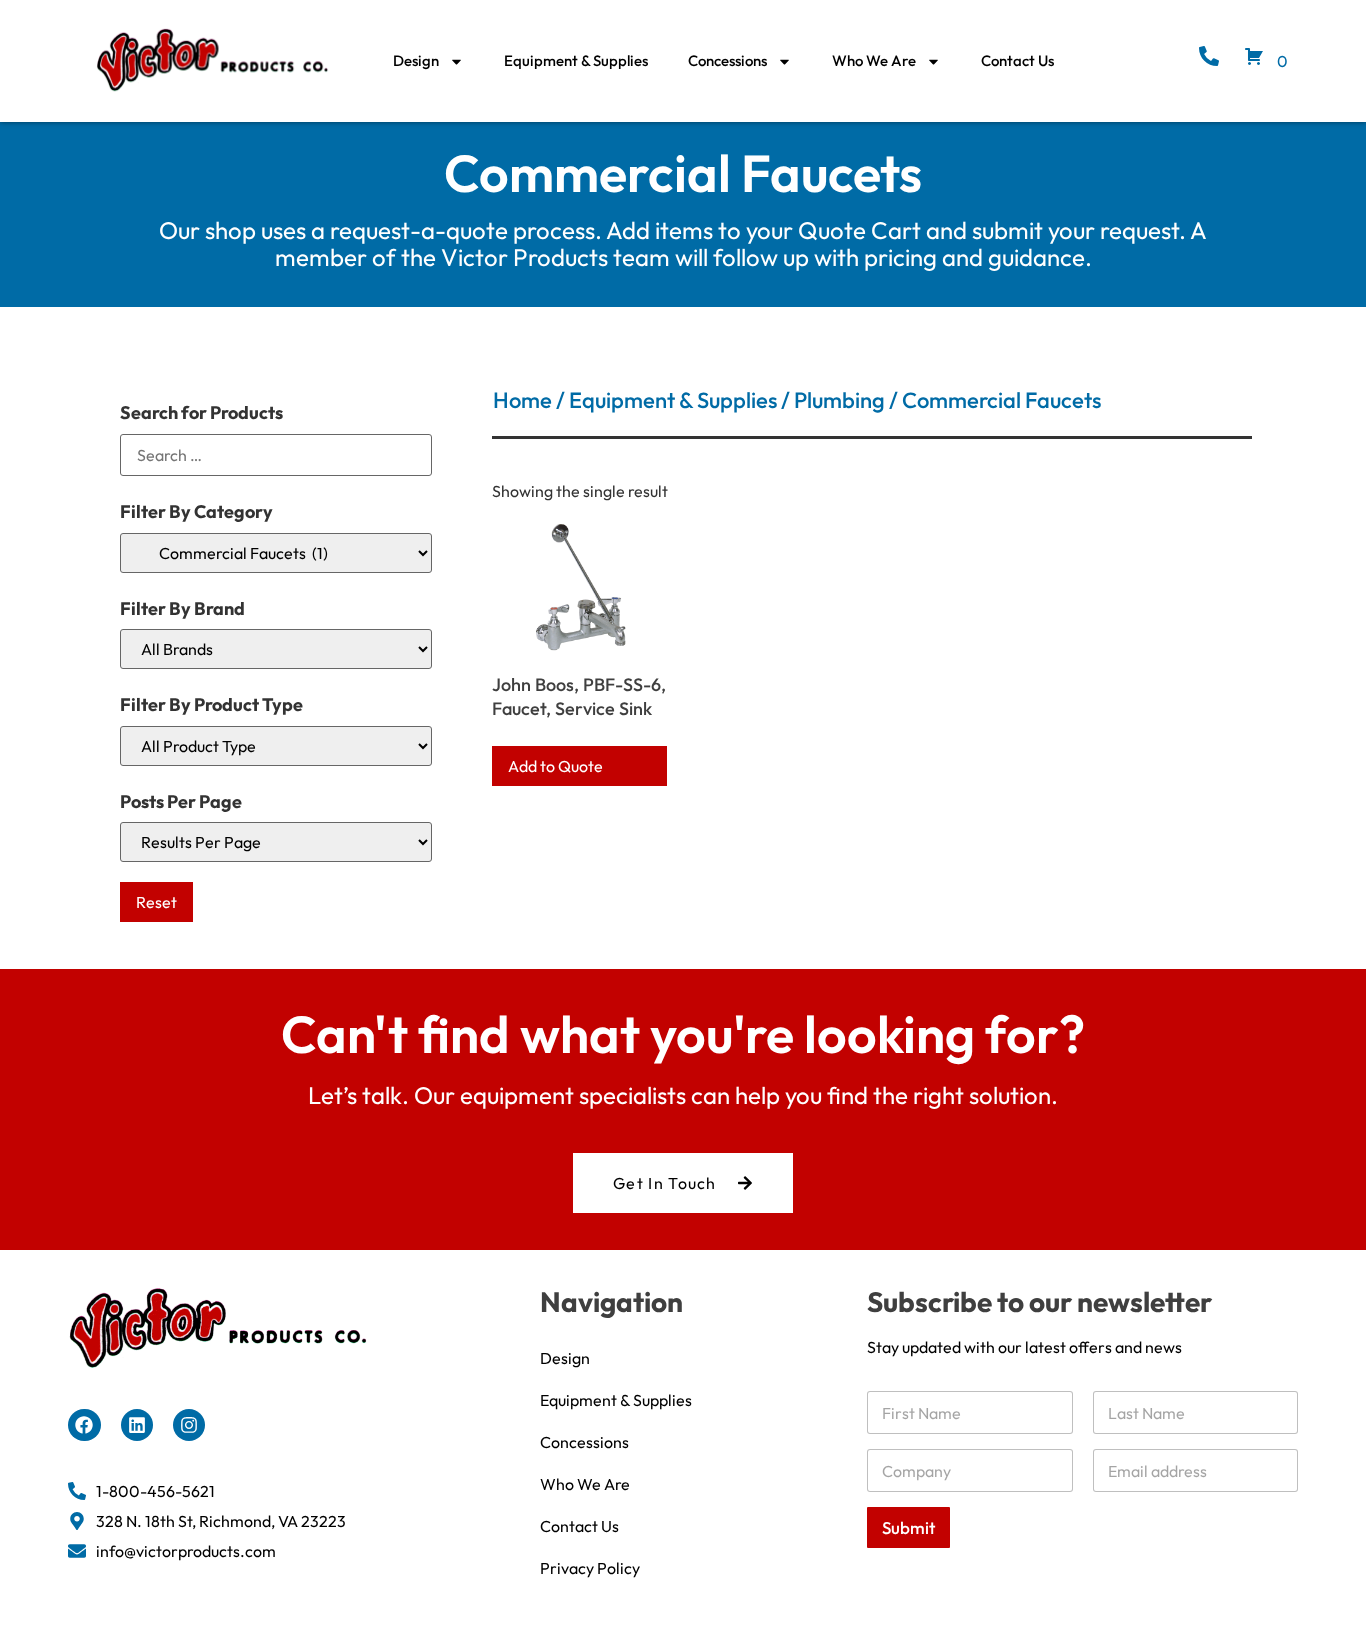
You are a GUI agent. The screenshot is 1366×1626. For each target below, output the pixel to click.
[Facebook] (84, 1425)
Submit (908, 1527)
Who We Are (874, 60)
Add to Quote (555, 766)
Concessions (727, 60)
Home (522, 400)
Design (416, 60)
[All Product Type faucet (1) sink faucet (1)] (276, 746)
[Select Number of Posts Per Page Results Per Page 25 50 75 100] (276, 842)
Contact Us (1017, 60)
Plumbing (839, 400)
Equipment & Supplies (576, 60)
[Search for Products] (276, 455)
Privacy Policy (590, 1568)
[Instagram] (189, 1425)
